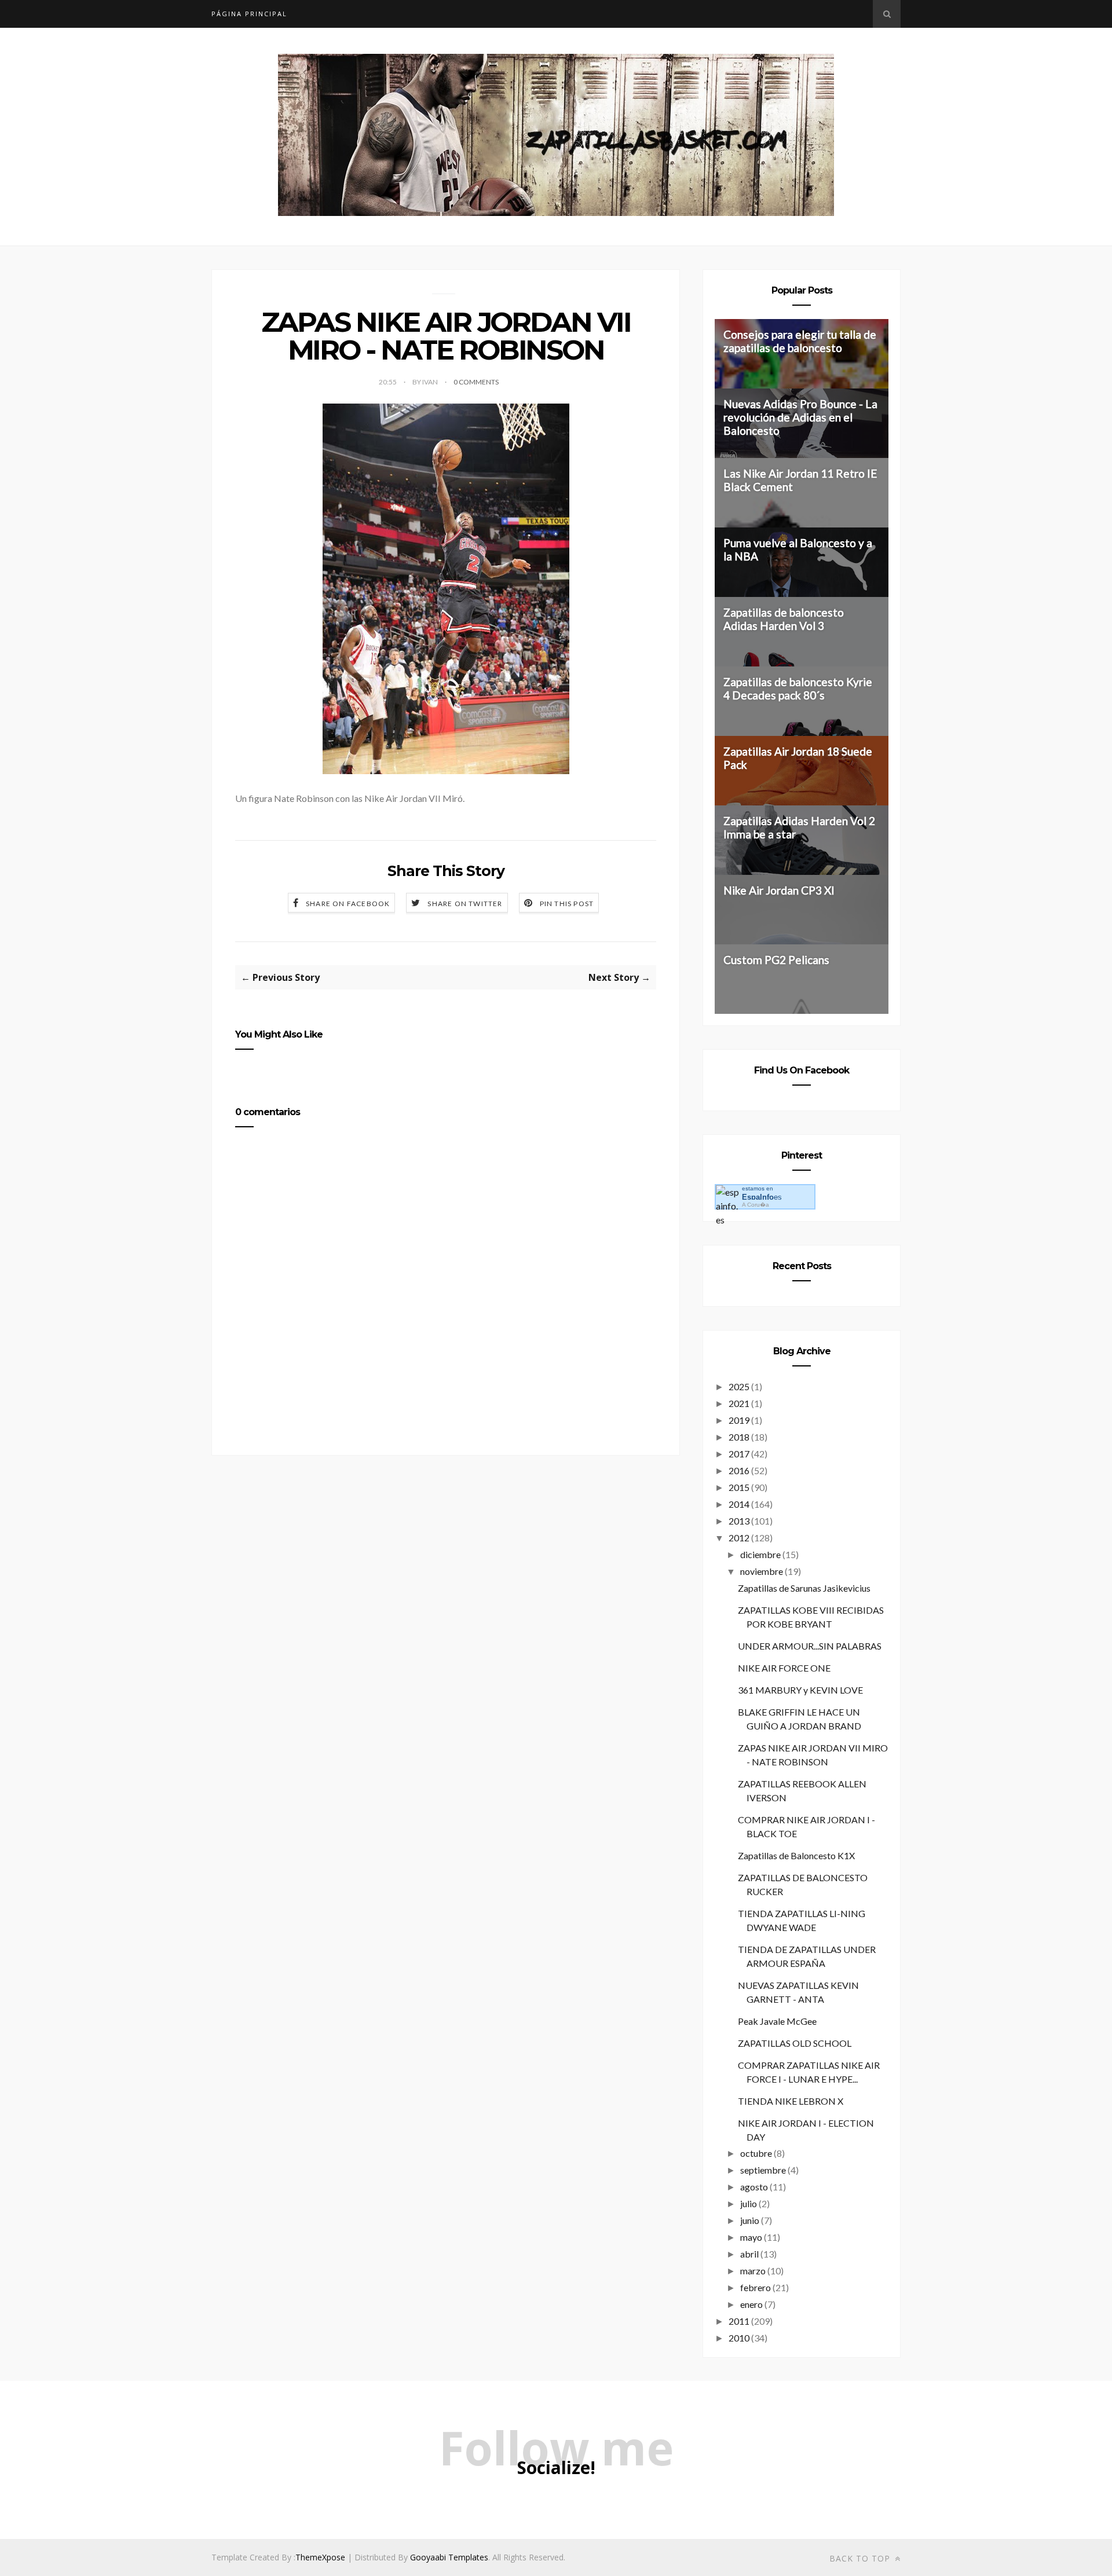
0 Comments (476, 382)
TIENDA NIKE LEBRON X (791, 2101)
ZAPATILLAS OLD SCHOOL (795, 2043)
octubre (756, 2153)
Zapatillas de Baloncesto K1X (796, 1855)
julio (749, 2203)
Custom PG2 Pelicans (776, 960)
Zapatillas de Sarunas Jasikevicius (804, 1588)
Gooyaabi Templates (449, 2557)
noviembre (762, 1571)
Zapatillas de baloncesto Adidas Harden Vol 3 (784, 619)
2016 (739, 1470)
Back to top (861, 2558)
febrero (756, 2287)
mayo (751, 2237)
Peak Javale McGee (777, 2021)
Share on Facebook (348, 904)
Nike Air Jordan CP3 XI (779, 890)
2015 (739, 1487)
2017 (739, 1454)
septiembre (763, 2170)
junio (750, 2220)
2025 (739, 1386)
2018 (739, 1437)
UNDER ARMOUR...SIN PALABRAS (810, 1646)
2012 (739, 1538)
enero (751, 2304)
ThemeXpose (320, 2557)
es (762, 1197)
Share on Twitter (465, 904)
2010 (739, 2338)
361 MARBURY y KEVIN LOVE (800, 1690)
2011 (739, 2321)
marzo (753, 2271)
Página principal (249, 14)
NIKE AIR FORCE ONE (784, 1668)
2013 (739, 1521)
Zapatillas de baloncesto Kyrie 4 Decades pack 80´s (798, 688)
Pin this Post (567, 904)
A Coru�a (756, 1205)
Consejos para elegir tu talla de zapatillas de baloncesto (800, 341)
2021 (739, 1403)
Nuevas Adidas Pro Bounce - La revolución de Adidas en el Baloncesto (800, 417)
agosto (754, 2187)
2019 (739, 1420)
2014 (739, 1504)
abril (749, 2254)
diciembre (760, 1554)
